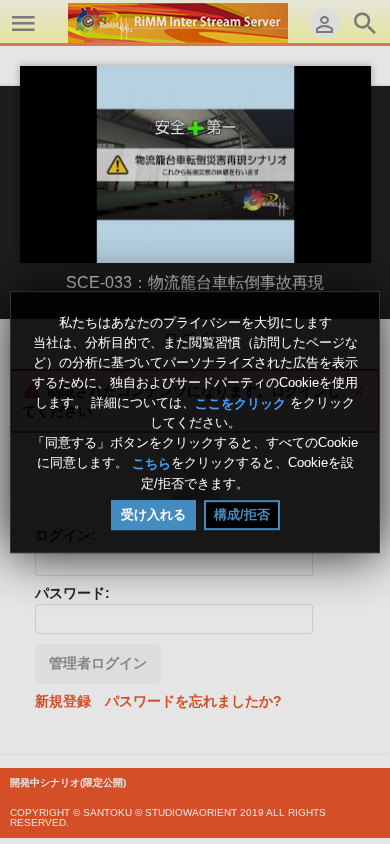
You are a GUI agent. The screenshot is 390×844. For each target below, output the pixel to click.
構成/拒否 (242, 514)
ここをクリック (240, 402)
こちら (151, 463)
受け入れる (153, 514)
